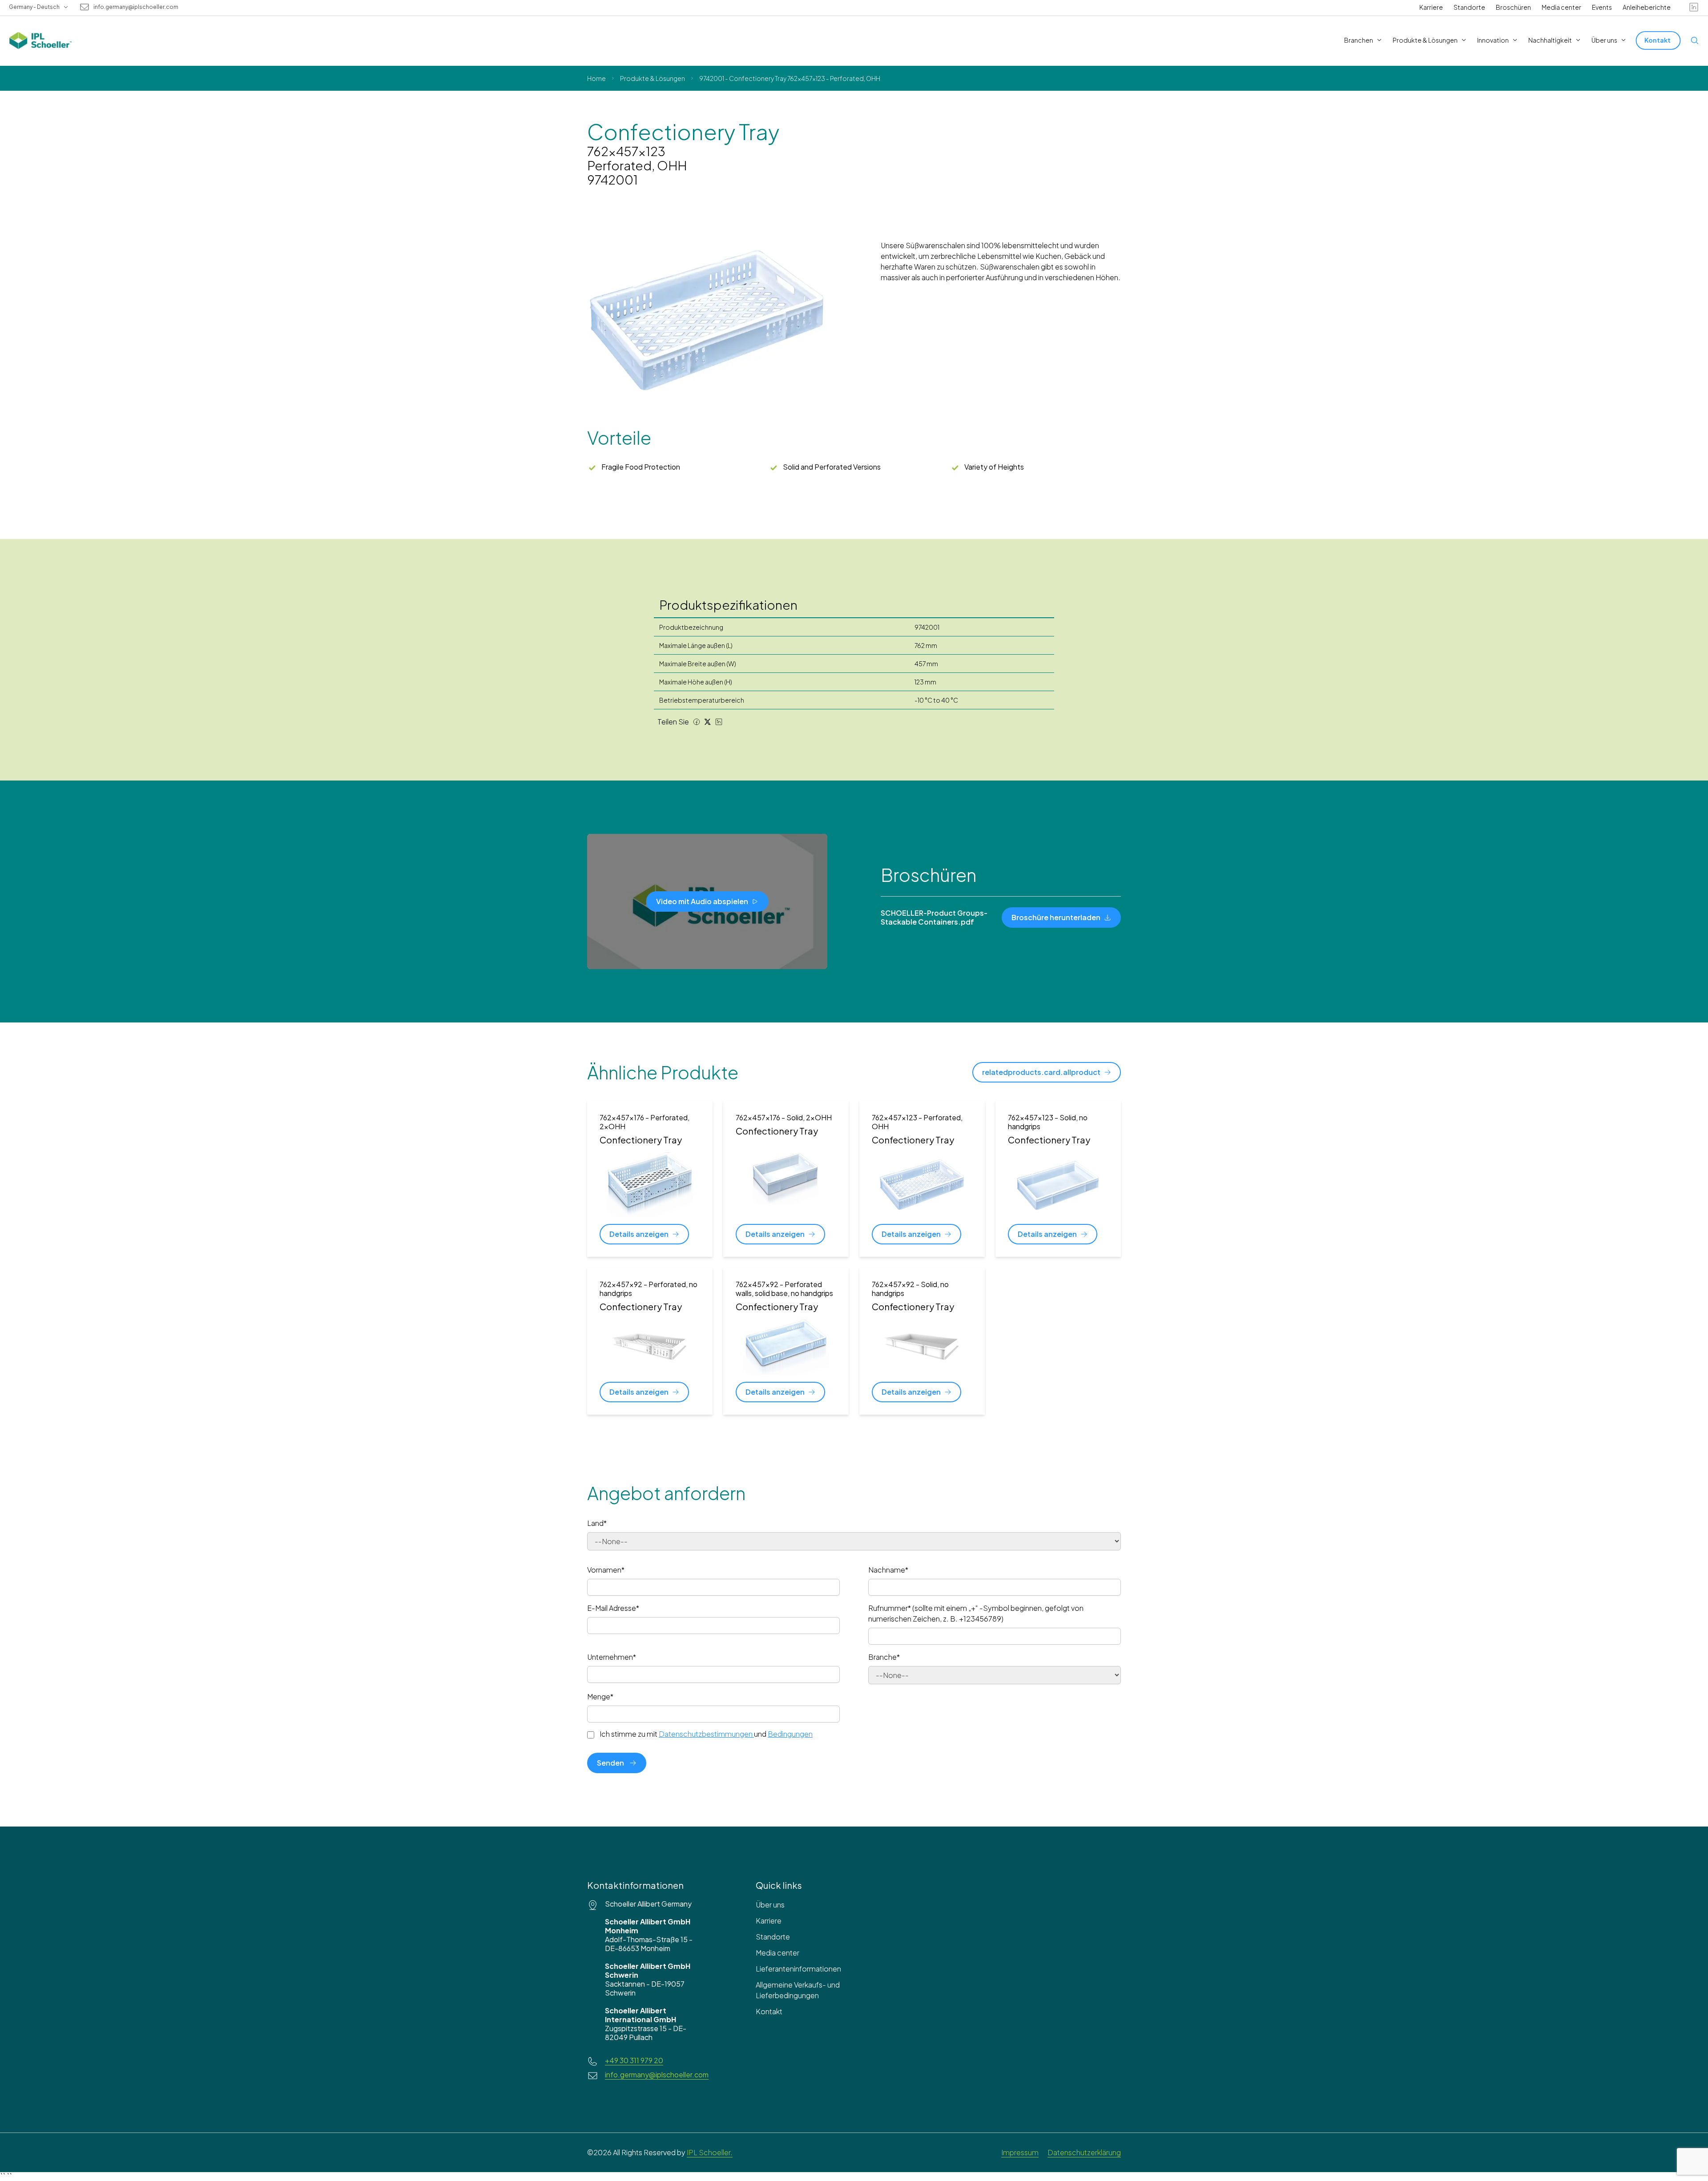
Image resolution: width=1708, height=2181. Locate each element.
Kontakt (769, 2011)
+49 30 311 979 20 (634, 2060)
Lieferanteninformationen (798, 1969)
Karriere (1431, 7)
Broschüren (1513, 7)
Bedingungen (790, 1734)
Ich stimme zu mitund (706, 1734)
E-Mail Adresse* (613, 1608)
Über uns (770, 1905)
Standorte (1469, 7)
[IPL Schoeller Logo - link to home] (40, 40)
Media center (1561, 7)
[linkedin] (1694, 7)
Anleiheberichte (1647, 7)
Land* (597, 1523)
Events (1602, 7)
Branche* (884, 1657)
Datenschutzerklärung (1084, 2152)
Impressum (1020, 2152)
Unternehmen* (612, 1657)
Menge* (600, 1696)
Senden (610, 1763)
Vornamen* (606, 1570)
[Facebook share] (697, 722)
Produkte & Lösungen (653, 78)
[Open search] (1695, 40)
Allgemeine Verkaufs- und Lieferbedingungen (798, 1990)
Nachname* (888, 1570)
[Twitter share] (708, 722)
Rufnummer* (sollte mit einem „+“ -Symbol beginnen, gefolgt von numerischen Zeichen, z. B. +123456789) (976, 1613)
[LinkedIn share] (719, 722)
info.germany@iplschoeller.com (136, 7)
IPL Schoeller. (710, 2152)
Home (596, 78)
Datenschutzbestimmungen (706, 1734)
